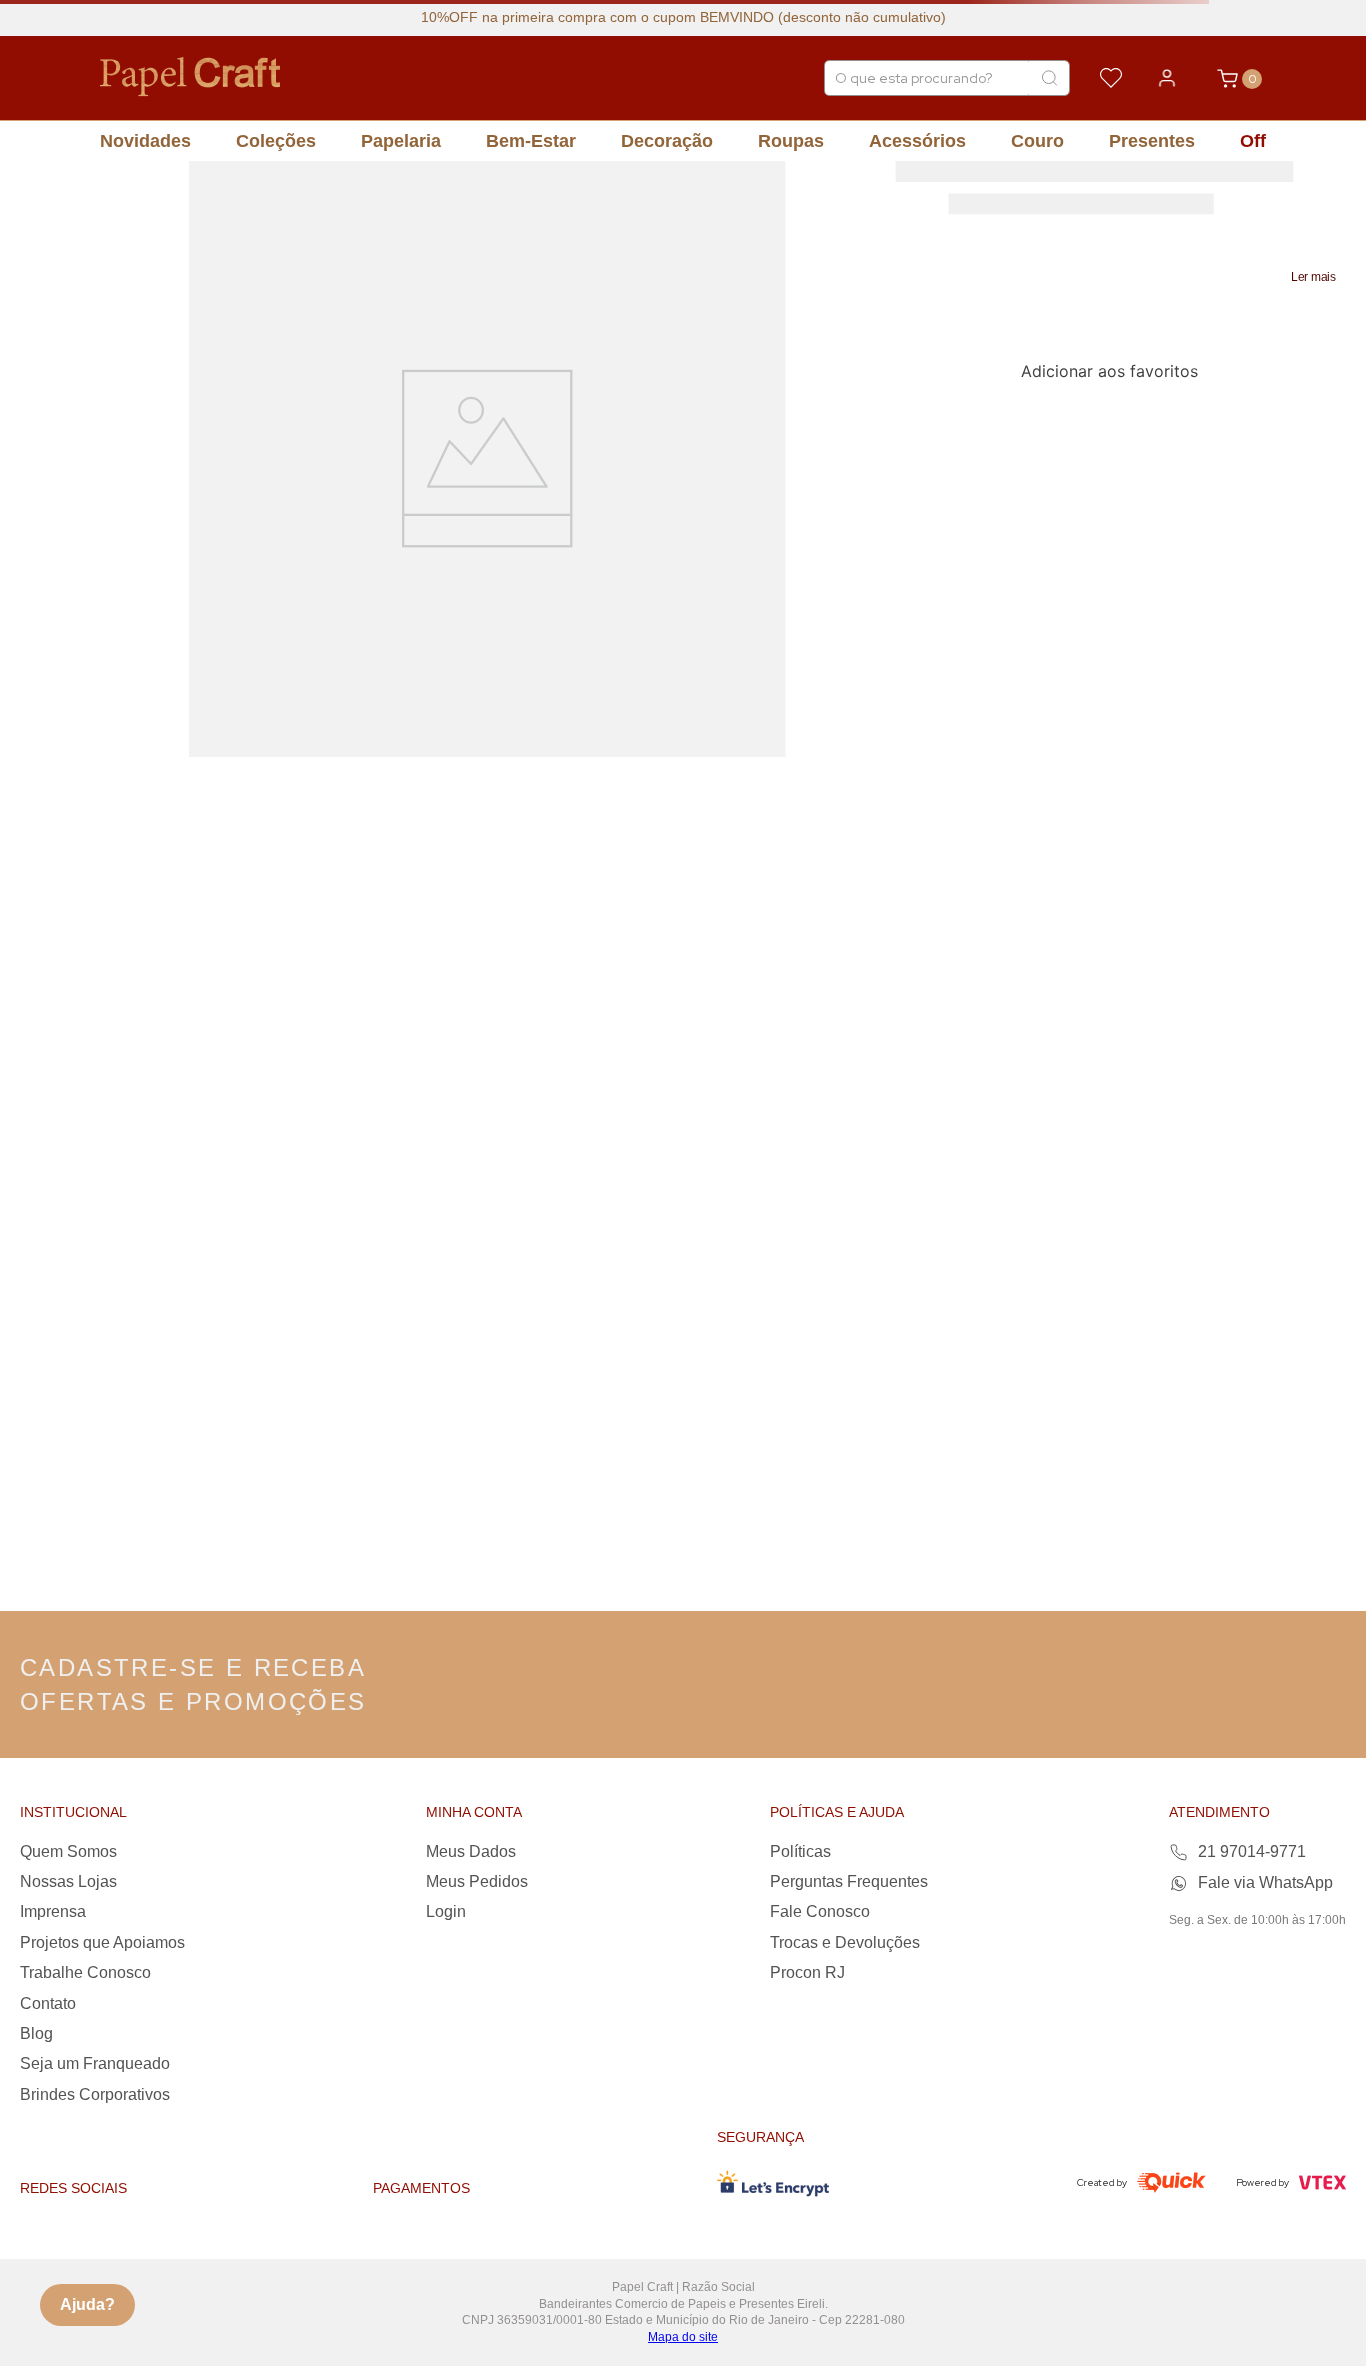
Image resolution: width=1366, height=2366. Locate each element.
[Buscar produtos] (1049, 78)
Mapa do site (683, 2337)
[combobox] (947, 78)
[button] (1313, 277)
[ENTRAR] (1167, 78)
